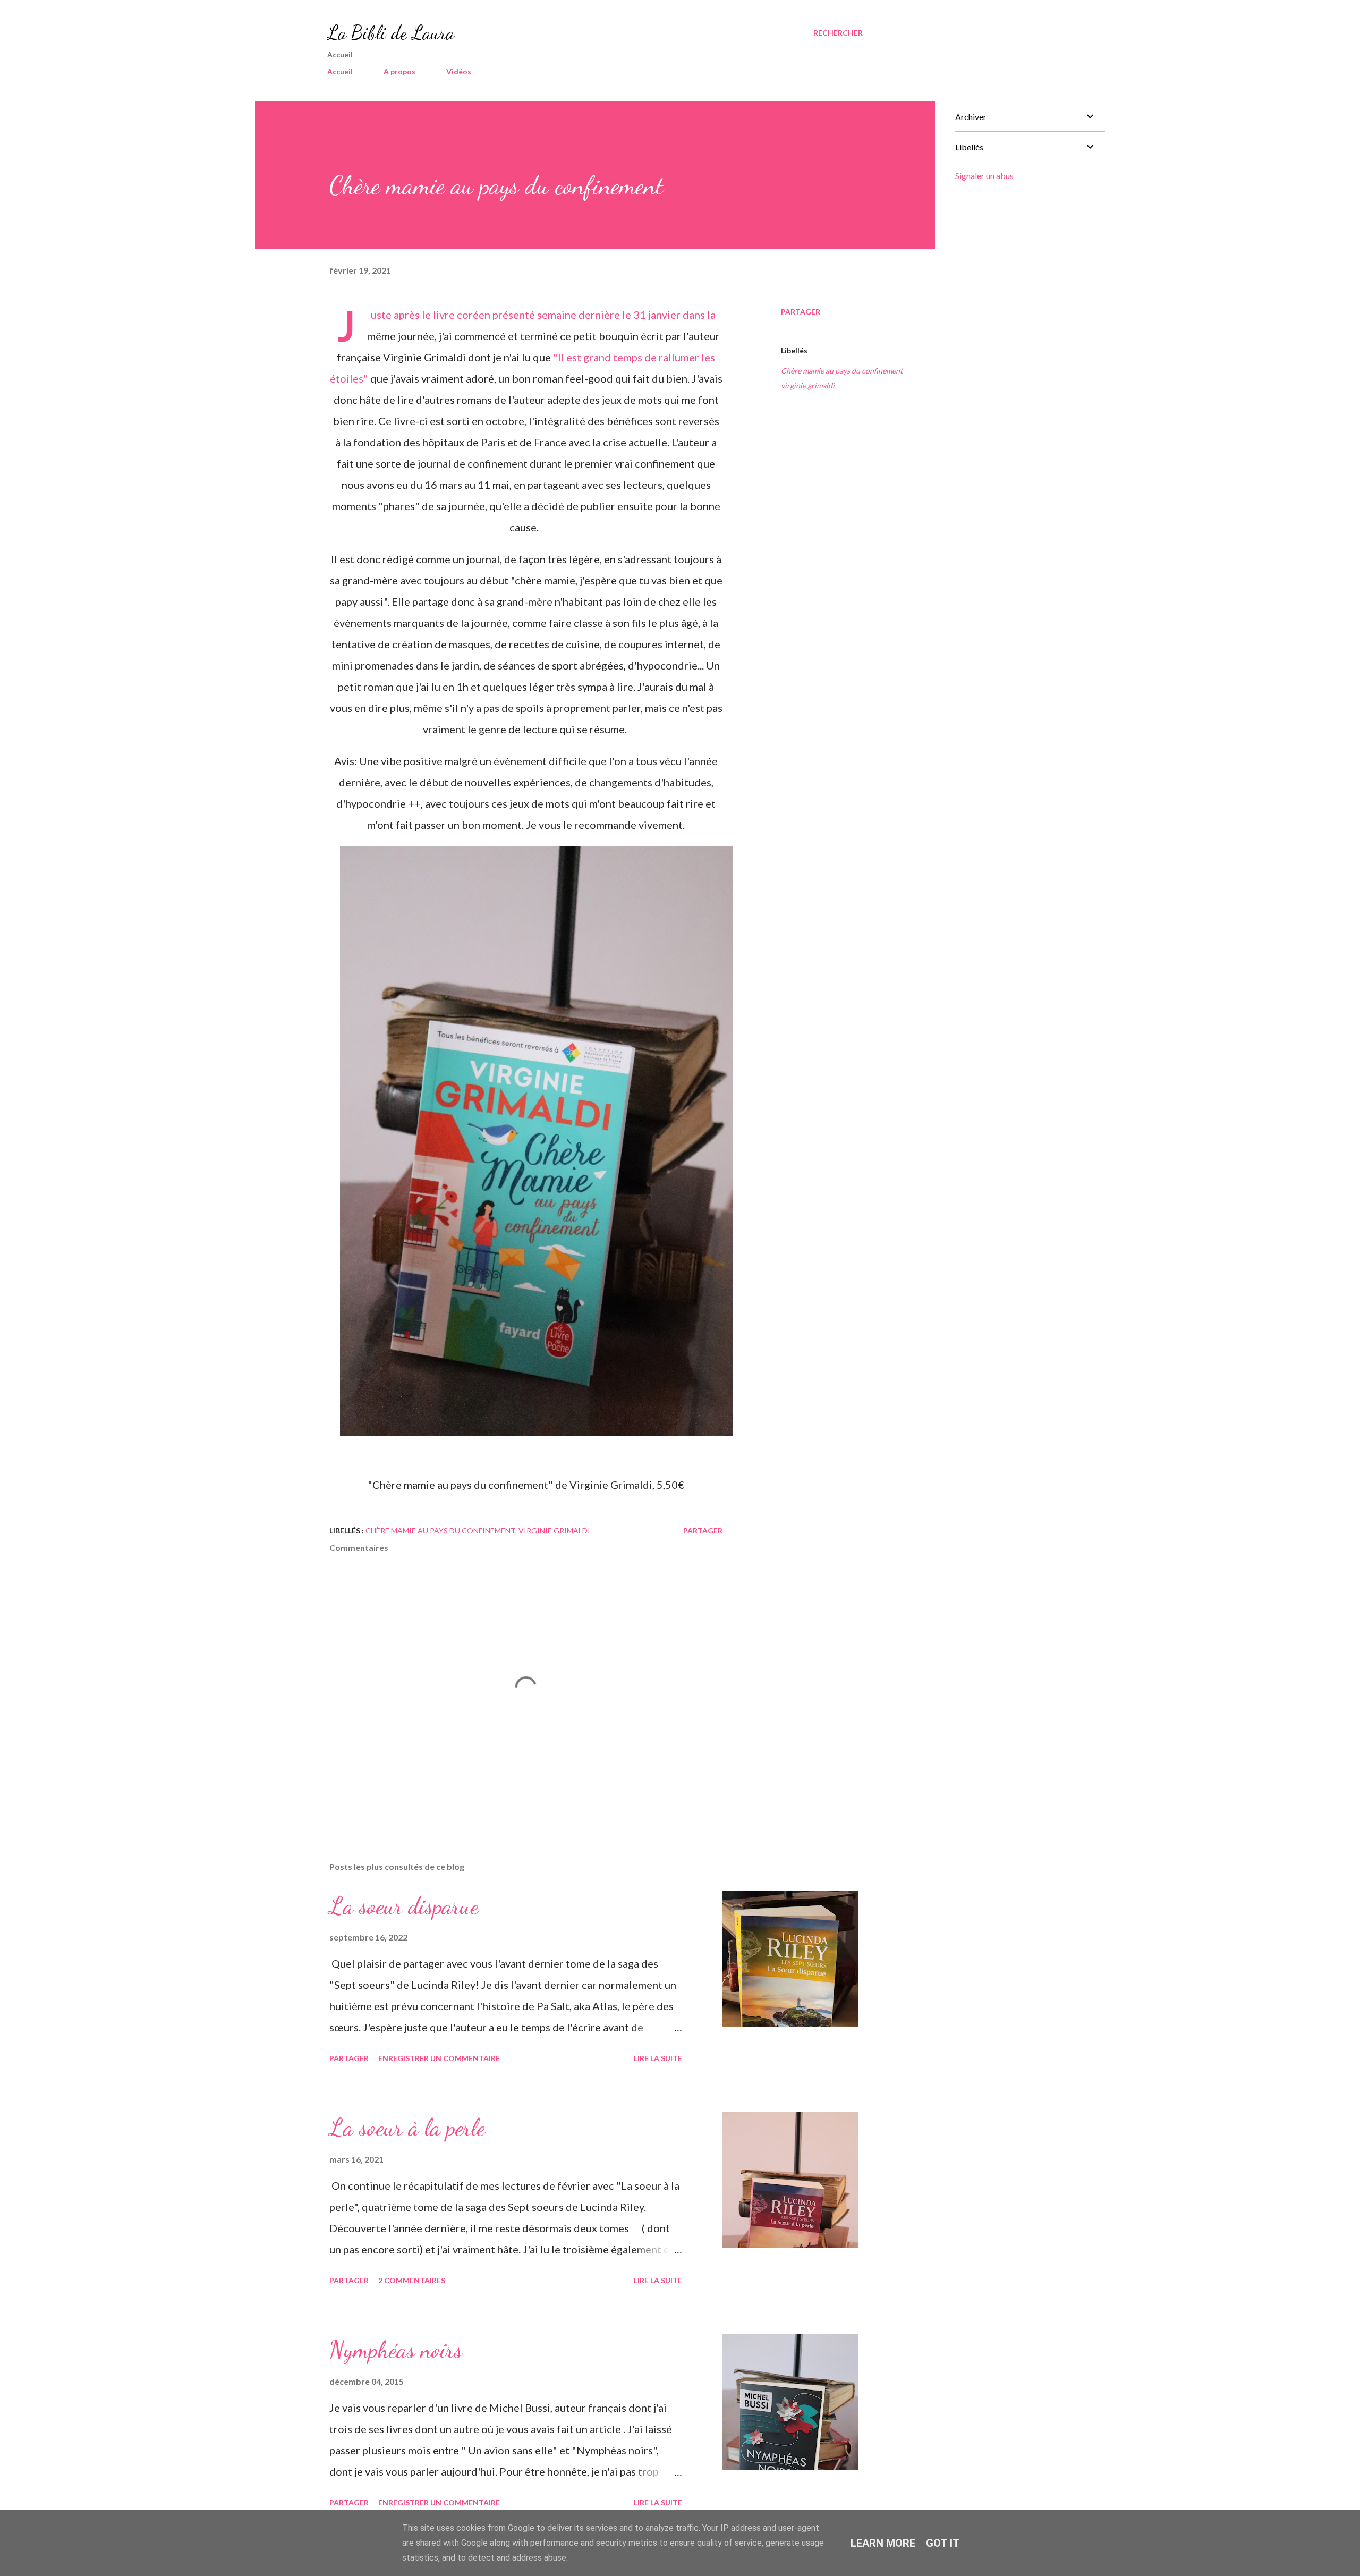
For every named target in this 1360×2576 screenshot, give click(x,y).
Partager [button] (801, 312)
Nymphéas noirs (396, 2350)
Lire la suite (658, 2058)
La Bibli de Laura (391, 33)
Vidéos (459, 71)
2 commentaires (412, 2280)
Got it (943, 2543)
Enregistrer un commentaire (439, 2058)
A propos (399, 71)
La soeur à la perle (407, 2128)
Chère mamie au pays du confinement (842, 371)
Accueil (340, 71)
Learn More (883, 2543)
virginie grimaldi (808, 385)
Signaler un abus (984, 176)
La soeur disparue (404, 1906)
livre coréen (462, 315)
